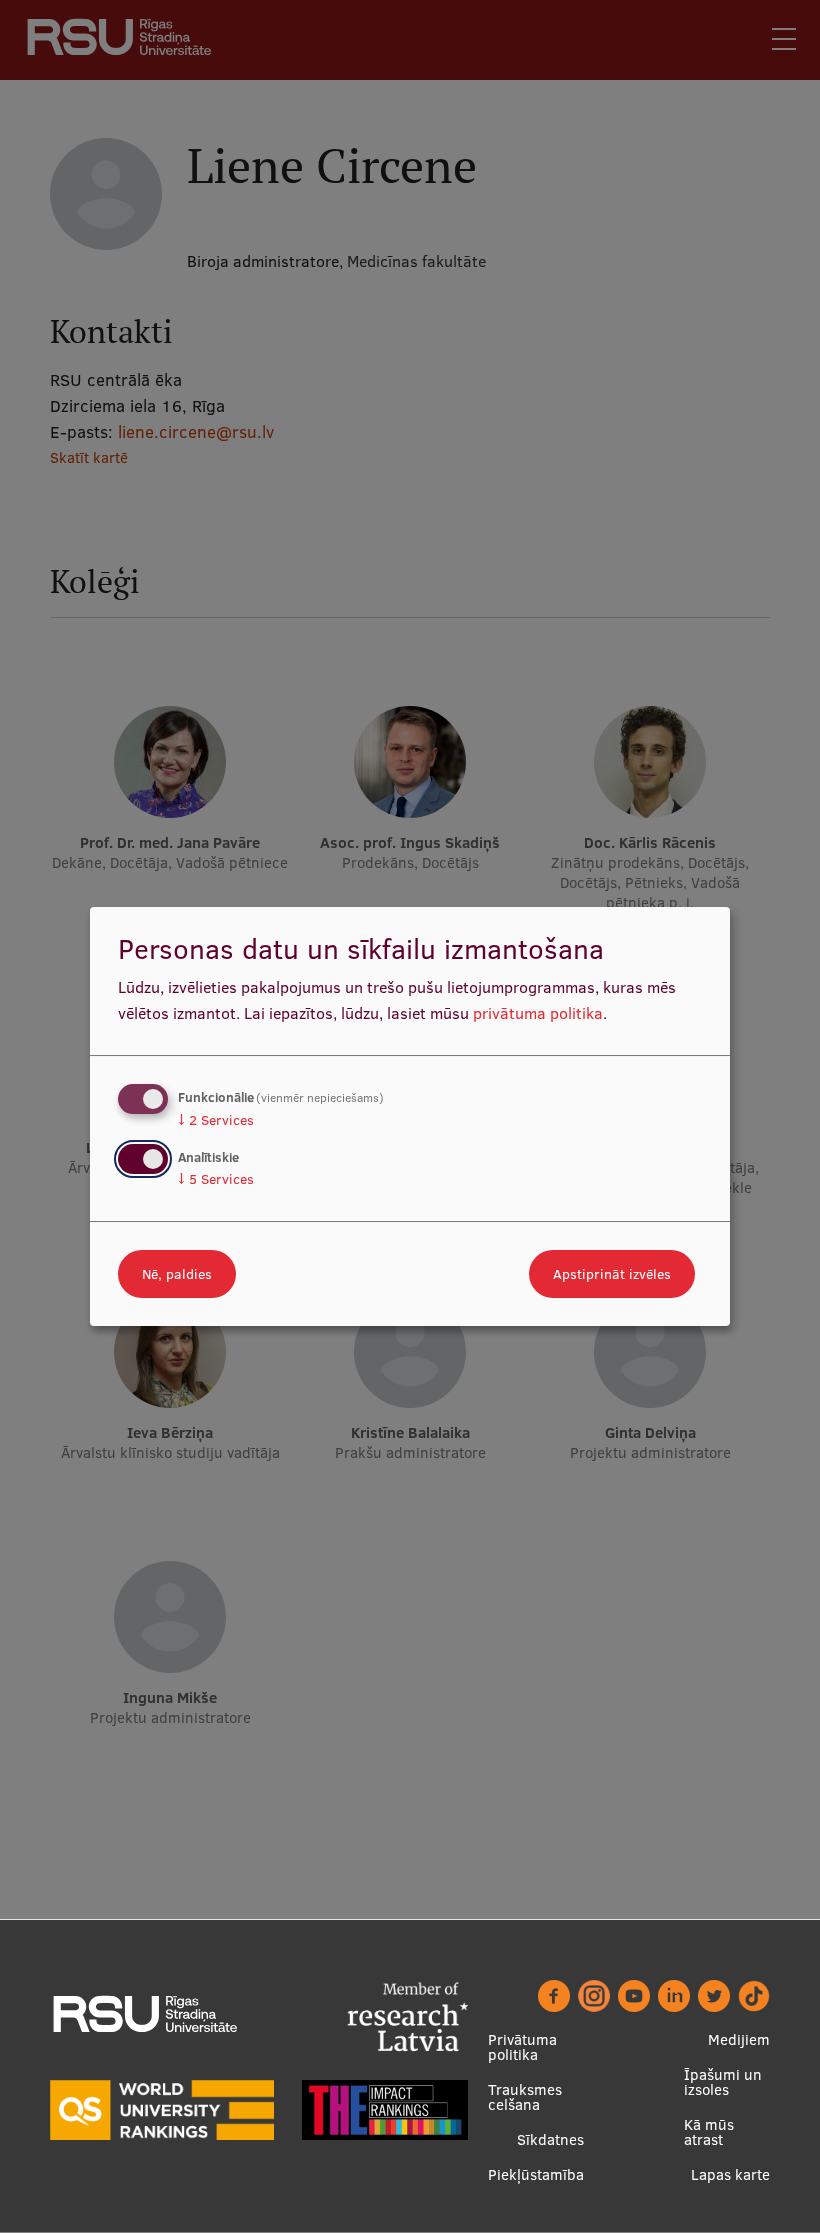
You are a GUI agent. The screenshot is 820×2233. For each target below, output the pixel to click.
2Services (216, 1120)
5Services (216, 1179)
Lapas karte (730, 2174)
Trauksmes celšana (525, 2097)
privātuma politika (538, 1013)
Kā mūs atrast (709, 2132)
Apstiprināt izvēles (612, 1274)
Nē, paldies (177, 1274)
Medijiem (739, 2039)
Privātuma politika (522, 2047)
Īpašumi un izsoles (723, 2082)
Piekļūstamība (536, 2174)
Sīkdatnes (550, 2139)
